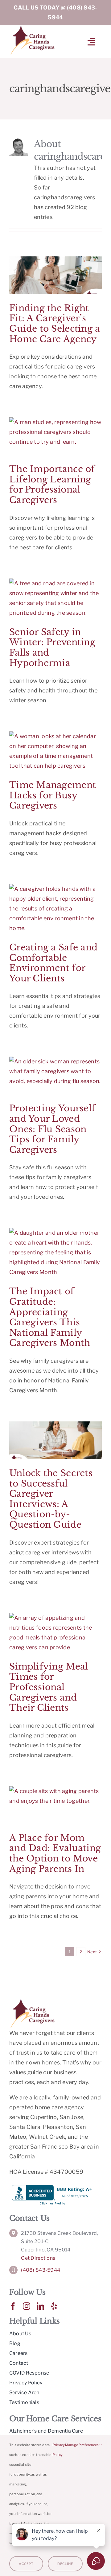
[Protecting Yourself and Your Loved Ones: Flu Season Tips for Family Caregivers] (55, 1075)
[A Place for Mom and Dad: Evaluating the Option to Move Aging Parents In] (55, 1805)
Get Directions (38, 2258)
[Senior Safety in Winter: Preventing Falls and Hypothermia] (55, 598)
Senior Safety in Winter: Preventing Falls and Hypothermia (52, 648)
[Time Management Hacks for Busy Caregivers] (55, 751)
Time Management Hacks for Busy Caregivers (53, 795)
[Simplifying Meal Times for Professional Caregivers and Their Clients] (55, 1633)
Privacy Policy (59, 2450)
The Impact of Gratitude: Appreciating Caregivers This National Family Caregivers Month (50, 1317)
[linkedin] (40, 2306)
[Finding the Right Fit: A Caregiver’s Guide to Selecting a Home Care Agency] (55, 275)
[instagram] (27, 2306)
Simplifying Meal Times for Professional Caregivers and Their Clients (49, 1687)
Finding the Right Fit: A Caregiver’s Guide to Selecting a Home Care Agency (55, 324)
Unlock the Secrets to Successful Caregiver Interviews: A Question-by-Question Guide (51, 1499)
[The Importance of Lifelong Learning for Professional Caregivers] (55, 436)
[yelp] (54, 2306)
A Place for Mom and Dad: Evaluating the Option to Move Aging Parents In (55, 1853)
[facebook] (13, 2306)
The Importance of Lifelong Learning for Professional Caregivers (52, 485)
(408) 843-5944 (41, 2270)
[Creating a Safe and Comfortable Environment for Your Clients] (55, 909)
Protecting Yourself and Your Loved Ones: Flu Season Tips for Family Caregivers (52, 1129)
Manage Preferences (82, 2445)
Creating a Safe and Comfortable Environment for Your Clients (53, 963)
